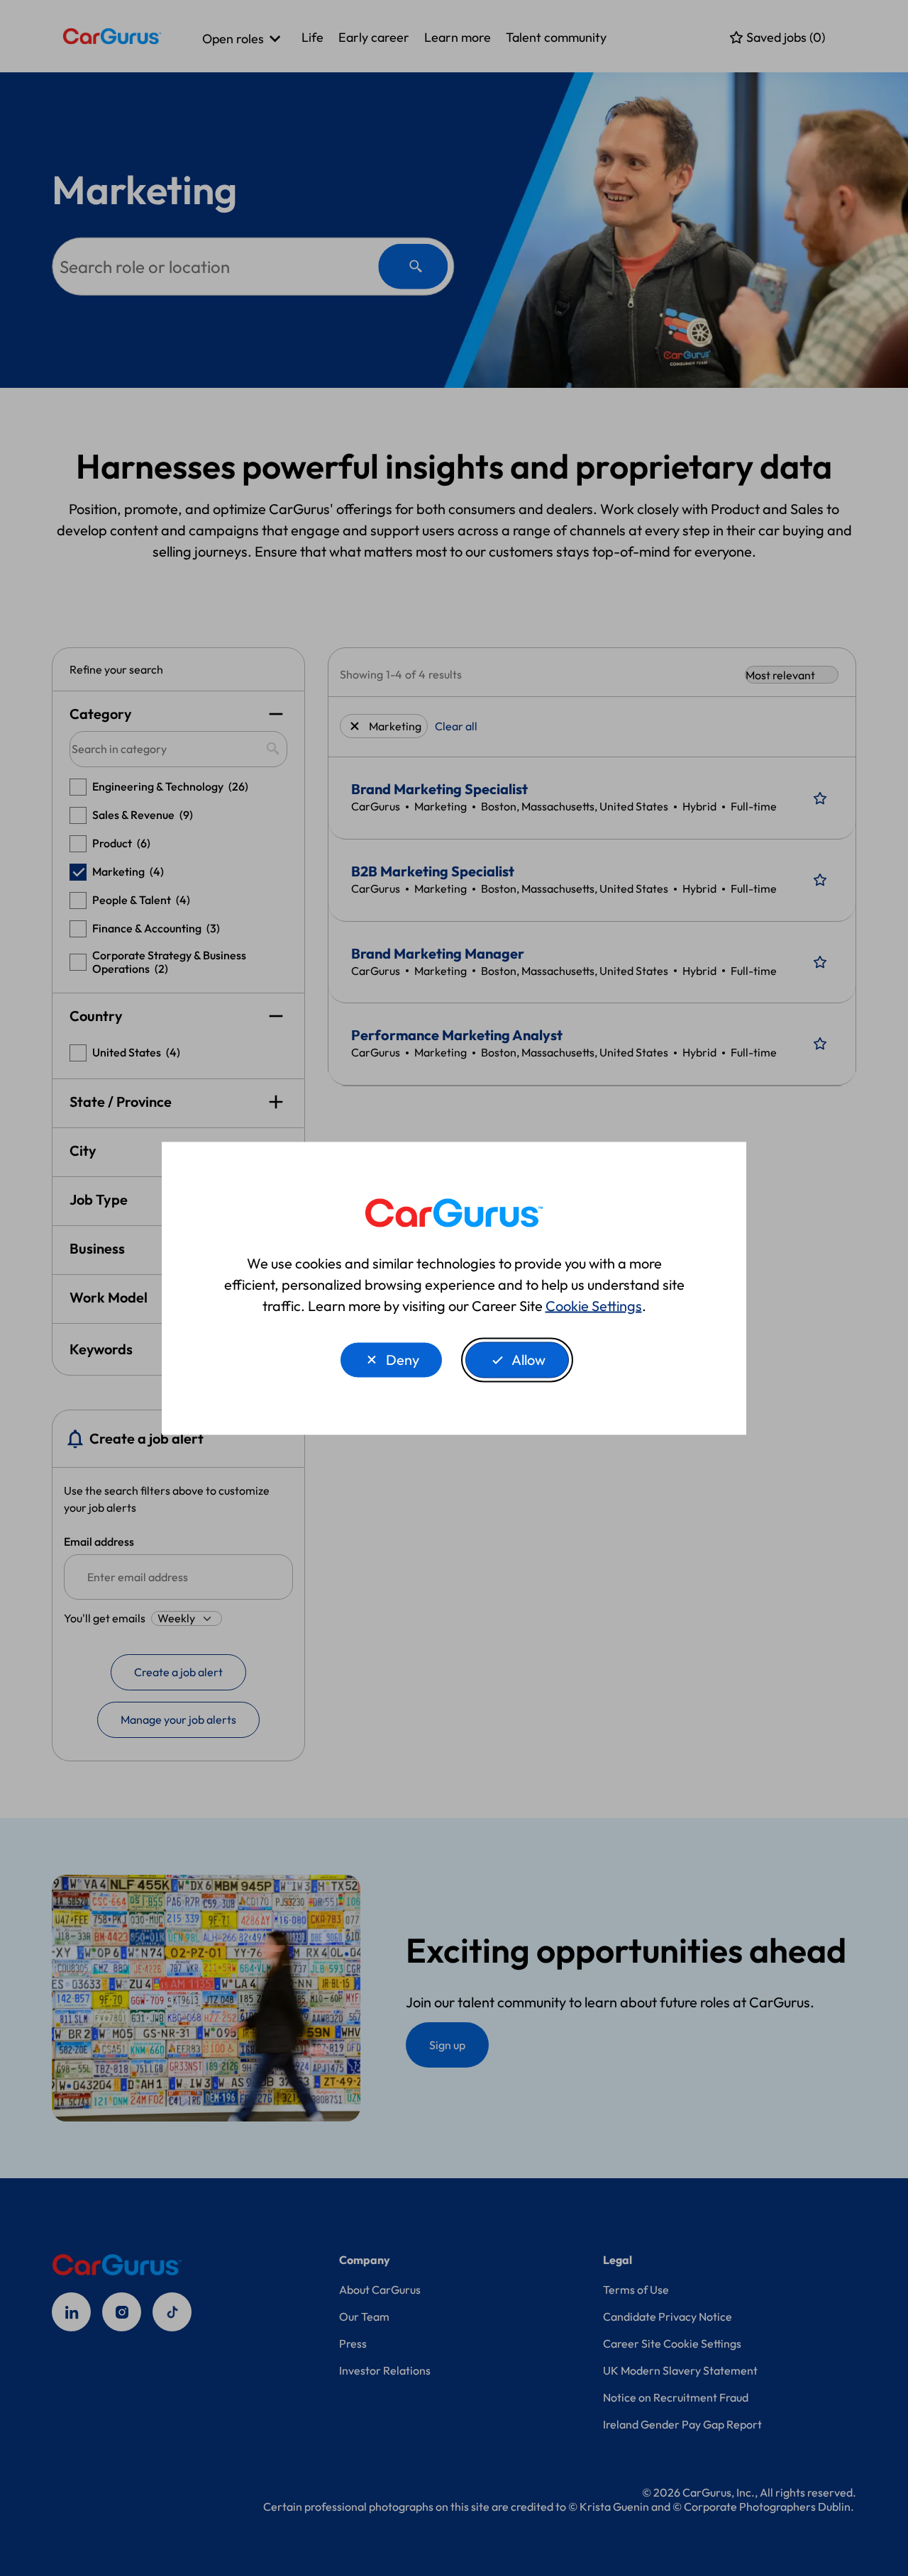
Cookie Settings (594, 1305)
